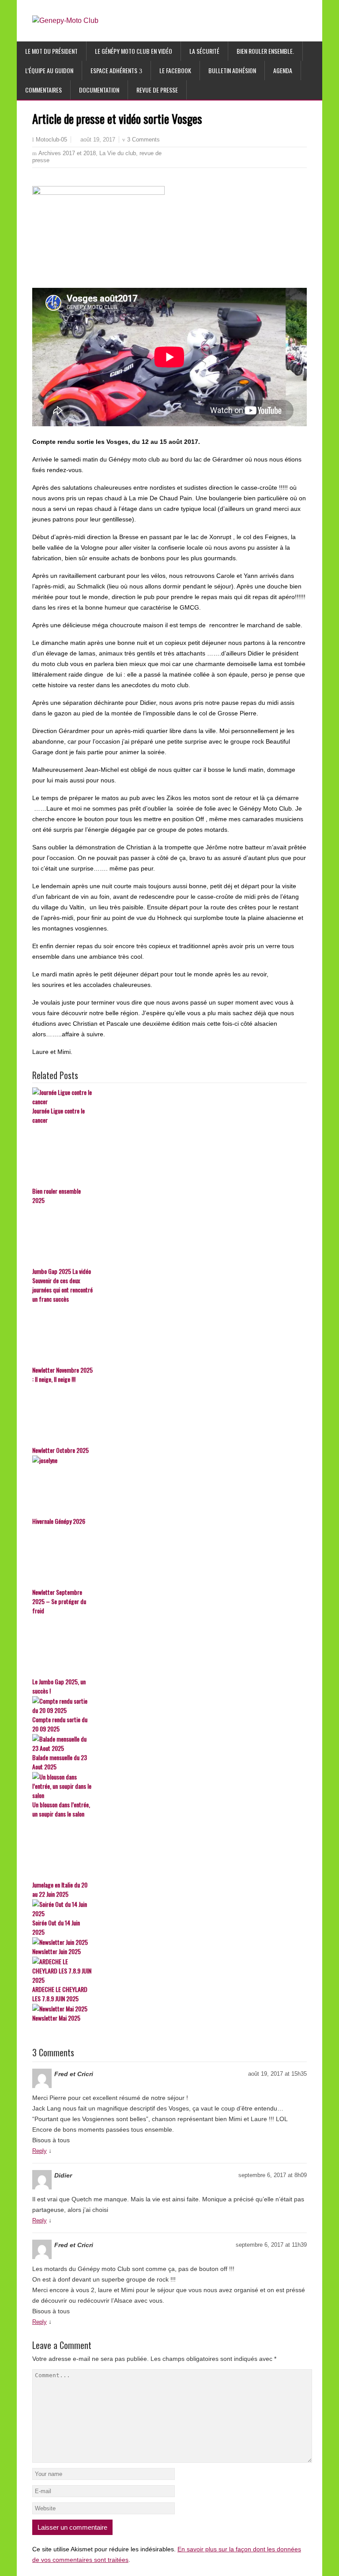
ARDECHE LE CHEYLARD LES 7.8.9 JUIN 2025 (60, 1994)
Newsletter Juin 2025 (56, 1951)
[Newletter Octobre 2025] (169, 1415)
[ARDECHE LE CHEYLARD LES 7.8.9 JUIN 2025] (169, 1971)
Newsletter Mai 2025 (56, 2018)
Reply (40, 2151)
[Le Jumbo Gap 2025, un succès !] (169, 1646)
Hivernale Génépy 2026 (59, 1521)
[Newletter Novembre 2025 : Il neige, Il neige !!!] (169, 1335)
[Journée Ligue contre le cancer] (169, 1097)
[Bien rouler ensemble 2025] (169, 1156)
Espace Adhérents (114, 70)
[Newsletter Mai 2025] (169, 2008)
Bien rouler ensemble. (265, 51)
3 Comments (143, 140)
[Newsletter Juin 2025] (169, 1942)
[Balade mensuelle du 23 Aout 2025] (169, 1743)
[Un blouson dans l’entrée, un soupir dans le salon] (169, 1786)
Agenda (283, 70)
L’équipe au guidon (49, 70)
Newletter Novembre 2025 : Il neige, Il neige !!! (62, 1374)
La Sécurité (204, 51)
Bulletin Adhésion (232, 70)
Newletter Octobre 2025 (60, 1450)
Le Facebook (175, 70)
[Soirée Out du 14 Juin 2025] (169, 1909)
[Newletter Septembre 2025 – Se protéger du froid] (169, 1557)
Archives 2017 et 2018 (67, 153)
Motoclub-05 (51, 140)
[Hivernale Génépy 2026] (169, 1486)
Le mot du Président (51, 51)
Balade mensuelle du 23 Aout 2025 (60, 1762)
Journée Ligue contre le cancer (58, 1115)
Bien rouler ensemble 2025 (56, 1195)
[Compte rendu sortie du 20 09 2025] (169, 1705)
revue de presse (157, 90)
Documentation (99, 90)
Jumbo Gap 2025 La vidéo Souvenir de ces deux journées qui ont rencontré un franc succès (62, 1285)
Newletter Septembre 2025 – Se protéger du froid (59, 1601)
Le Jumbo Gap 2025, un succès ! (59, 1686)
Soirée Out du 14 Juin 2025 (56, 1927)
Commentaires (43, 90)
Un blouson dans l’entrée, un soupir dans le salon (61, 1809)
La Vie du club (118, 153)
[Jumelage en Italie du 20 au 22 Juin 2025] (169, 1850)
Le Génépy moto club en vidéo (134, 51)
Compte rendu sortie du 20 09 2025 (60, 1724)
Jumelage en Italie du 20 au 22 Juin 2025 (60, 1889)
